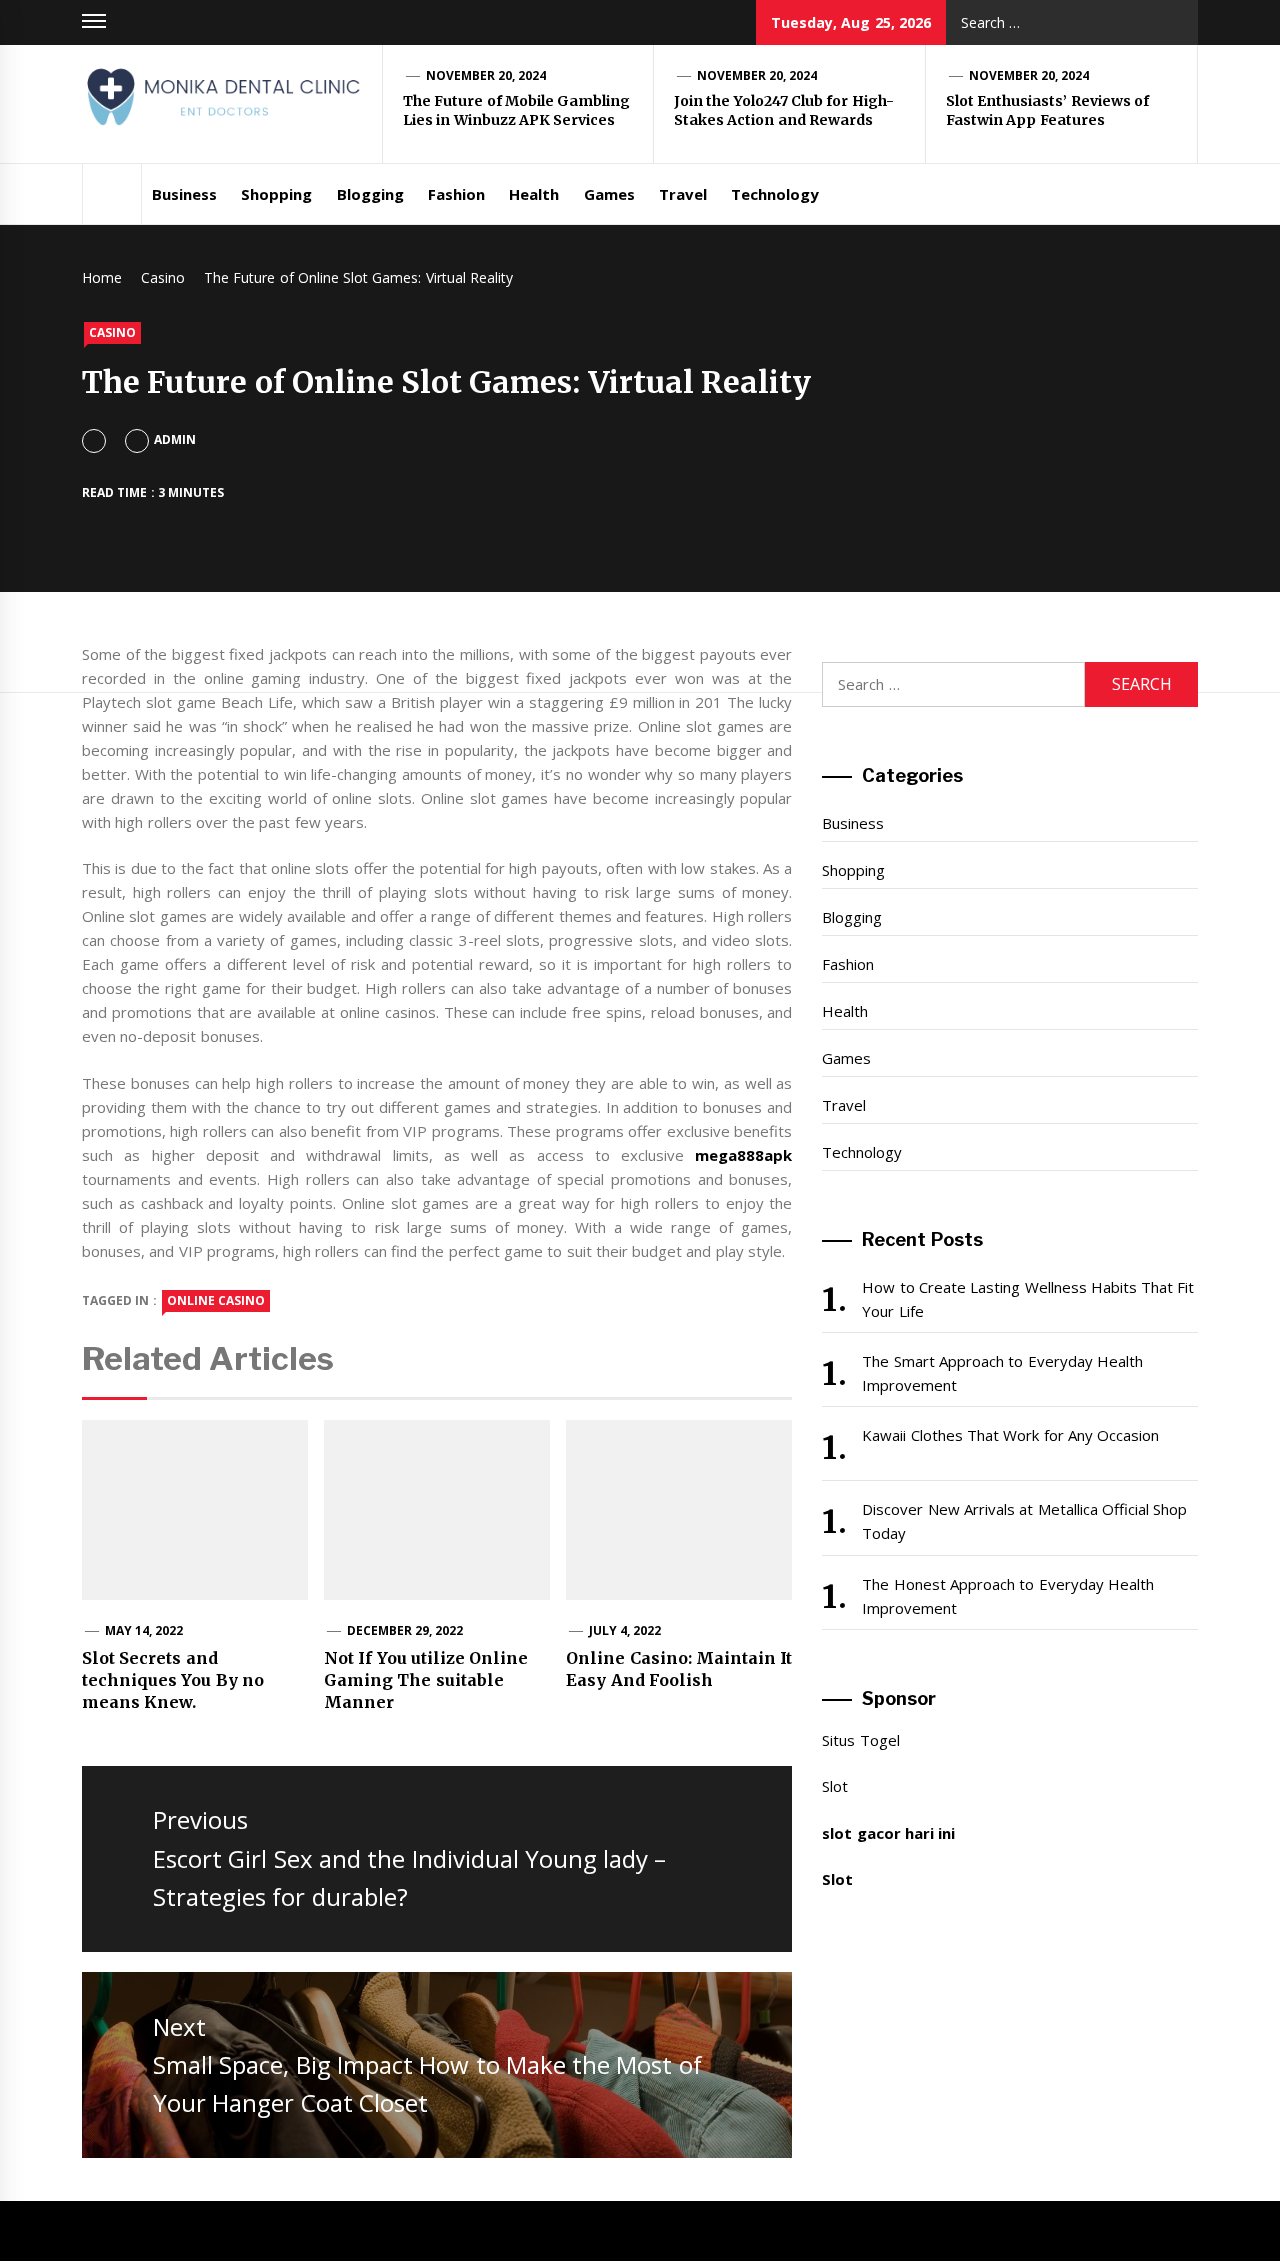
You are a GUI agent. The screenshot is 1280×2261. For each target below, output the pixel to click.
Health (534, 194)
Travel (683, 194)
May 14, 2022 (144, 1630)
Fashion (456, 194)
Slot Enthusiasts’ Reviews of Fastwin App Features (1047, 111)
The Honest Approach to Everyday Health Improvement (1008, 1596)
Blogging (370, 194)
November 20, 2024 (486, 75)
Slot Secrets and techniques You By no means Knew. (173, 1680)
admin (175, 439)
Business (184, 194)
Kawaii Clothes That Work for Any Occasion (1010, 1435)
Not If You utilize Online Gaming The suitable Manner (426, 1680)
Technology (775, 194)
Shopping (276, 194)
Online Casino (216, 1300)
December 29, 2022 (405, 1630)
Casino (112, 332)
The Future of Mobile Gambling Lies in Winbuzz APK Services (516, 111)
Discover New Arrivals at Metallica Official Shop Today (1024, 1521)
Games (609, 194)
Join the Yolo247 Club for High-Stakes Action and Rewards (784, 111)
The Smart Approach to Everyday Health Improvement (1002, 1373)
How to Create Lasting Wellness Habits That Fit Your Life (1028, 1299)
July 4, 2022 (625, 1630)
